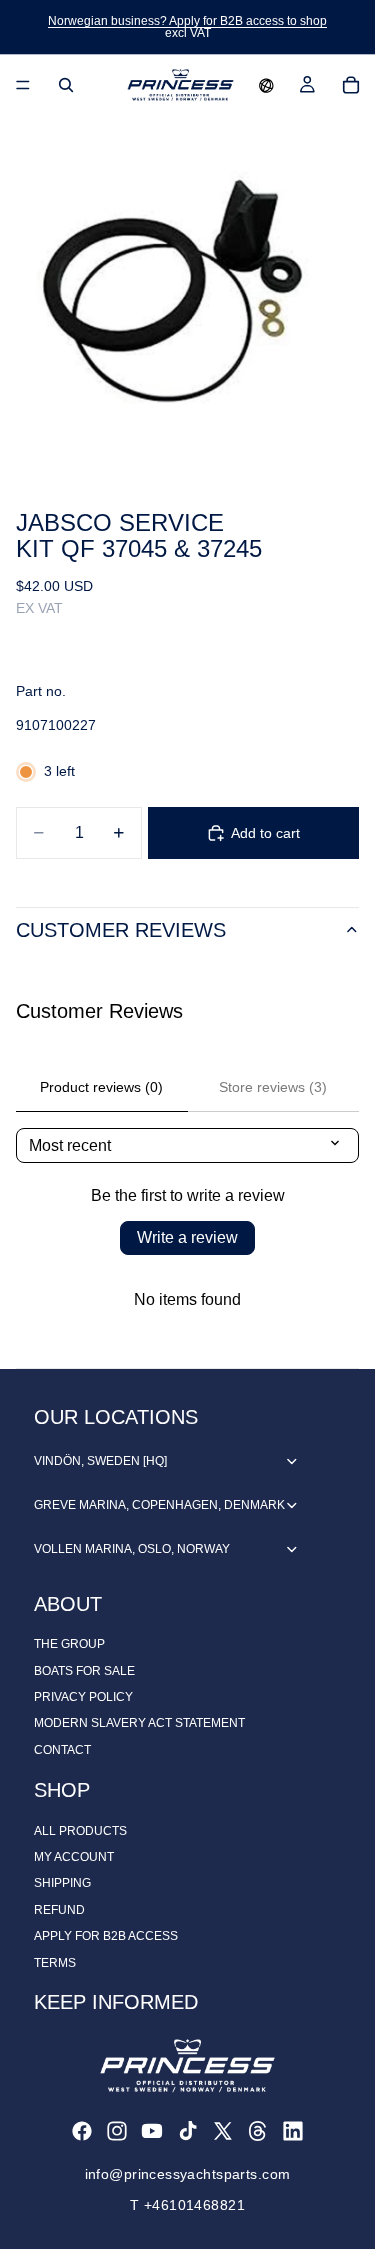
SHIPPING (62, 1883)
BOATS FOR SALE (84, 1671)
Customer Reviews (121, 930)
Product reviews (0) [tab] (101, 1087)
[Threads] (258, 2131)
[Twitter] (223, 2131)
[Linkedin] (293, 2131)
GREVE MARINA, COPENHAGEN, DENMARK (159, 1505)
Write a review (187, 1237)
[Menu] (23, 85)
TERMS (55, 1963)
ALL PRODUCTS (80, 1831)
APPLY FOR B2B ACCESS (106, 1936)
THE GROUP (69, 1644)
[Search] (66, 85)
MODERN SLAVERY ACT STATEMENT (139, 1723)
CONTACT (62, 1750)
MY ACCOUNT (74, 1857)
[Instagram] (117, 2131)
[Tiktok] (188, 2131)
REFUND (59, 1910)
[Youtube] (152, 2131)
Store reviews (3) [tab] (273, 1087)
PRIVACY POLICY (83, 1697)
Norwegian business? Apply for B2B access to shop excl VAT (187, 27)
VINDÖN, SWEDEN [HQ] (100, 1461)
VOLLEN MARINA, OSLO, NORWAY (132, 1549)
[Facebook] (82, 2131)
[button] (266, 85)
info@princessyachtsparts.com (188, 2174)
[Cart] (351, 85)
